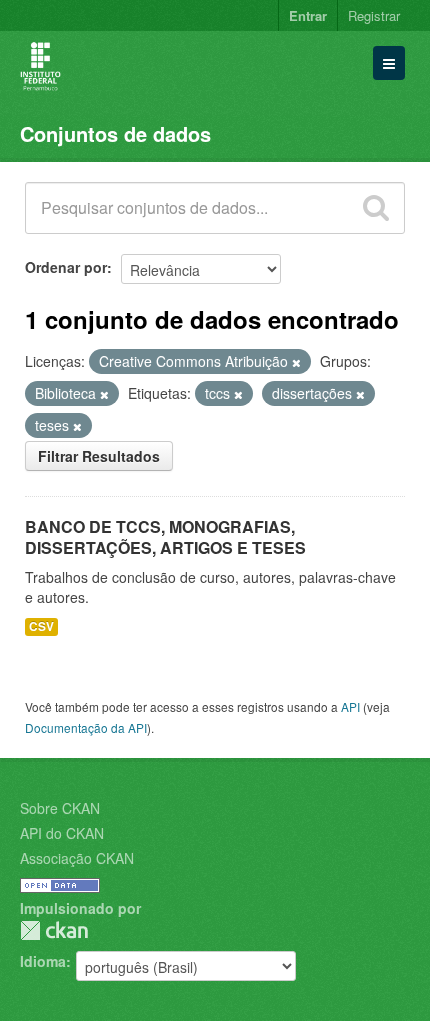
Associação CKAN (77, 858)
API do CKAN (62, 833)
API (350, 706)
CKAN (54, 930)
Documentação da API (86, 727)
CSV (41, 626)
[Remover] (296, 362)
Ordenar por (66, 267)
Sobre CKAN (60, 808)
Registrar (374, 15)
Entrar (308, 15)
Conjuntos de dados (115, 133)
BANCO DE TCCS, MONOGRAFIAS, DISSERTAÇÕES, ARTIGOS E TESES (165, 537)
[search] (376, 208)
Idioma (43, 961)
